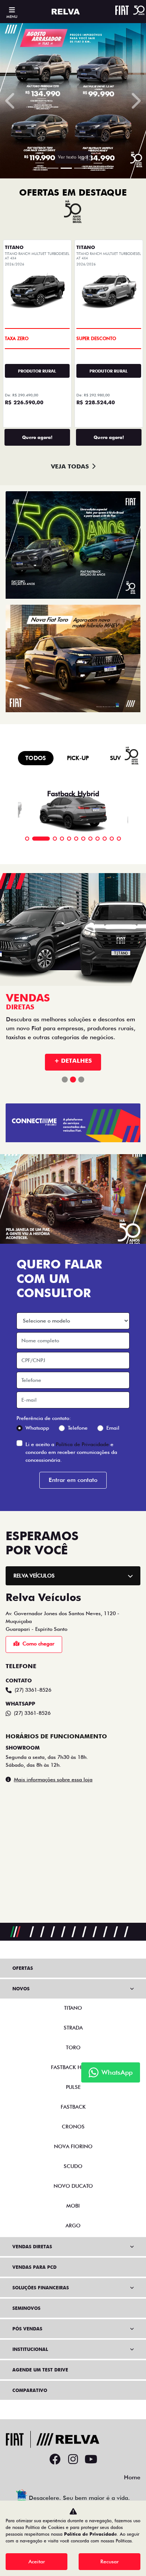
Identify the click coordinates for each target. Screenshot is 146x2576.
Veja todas (70, 466)
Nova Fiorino (73, 2146)
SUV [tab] (115, 758)
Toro (73, 2047)
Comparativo (30, 2390)
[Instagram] (73, 2460)
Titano (73, 2008)
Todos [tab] (36, 758)
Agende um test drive (40, 2370)
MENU (12, 16)
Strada (73, 2028)
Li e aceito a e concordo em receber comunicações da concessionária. (71, 1442)
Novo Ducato (73, 2186)
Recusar (109, 2561)
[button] (11, 101)
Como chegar (38, 1633)
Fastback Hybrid (73, 2067)
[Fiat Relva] (66, 12)
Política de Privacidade (82, 1434)
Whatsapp (37, 1417)
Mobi (73, 2206)
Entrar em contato (73, 1469)
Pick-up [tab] (78, 758)
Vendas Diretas (32, 2247)
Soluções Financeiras (41, 2288)
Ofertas (23, 1968)
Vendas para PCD (34, 2267)
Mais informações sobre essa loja (53, 1769)
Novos (21, 1989)
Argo (73, 2225)
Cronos (73, 2127)
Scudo (73, 2166)
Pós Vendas (27, 2329)
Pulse (73, 2087)
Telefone (78, 1417)
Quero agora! (37, 437)
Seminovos (26, 2308)
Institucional (30, 2349)
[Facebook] (55, 2460)
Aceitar (37, 2561)
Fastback (73, 2107)
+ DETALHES (73, 1050)
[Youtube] (91, 2460)
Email (113, 1417)
